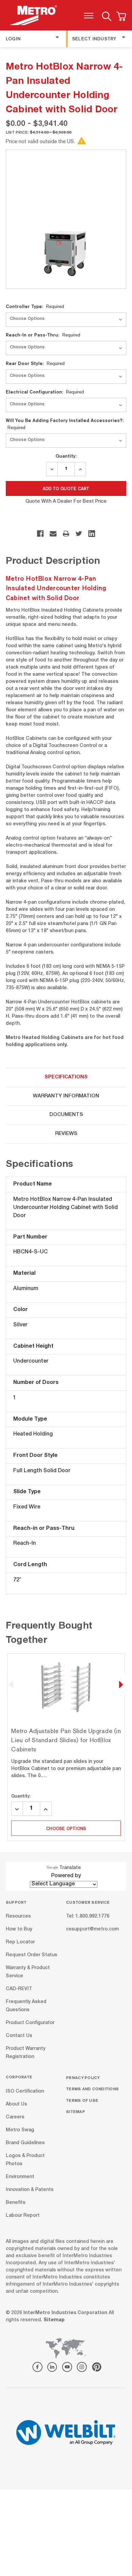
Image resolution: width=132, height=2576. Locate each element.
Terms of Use (82, 2100)
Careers (15, 2117)
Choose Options (66, 1828)
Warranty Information (66, 1096)
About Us (16, 2104)
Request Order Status (31, 1955)
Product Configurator (30, 2023)
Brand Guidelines (25, 2143)
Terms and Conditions (92, 2089)
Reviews (66, 1134)
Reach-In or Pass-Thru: (43, 335)
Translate (70, 1868)
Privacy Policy (83, 2078)
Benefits (16, 2203)
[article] (66, 1747)
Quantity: (66, 456)
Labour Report (23, 2215)
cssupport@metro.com (92, 1929)
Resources (18, 1917)
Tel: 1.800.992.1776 (88, 1917)
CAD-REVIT (19, 1989)
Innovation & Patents (30, 2190)
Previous (11, 1685)
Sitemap (75, 2111)
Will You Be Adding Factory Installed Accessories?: (65, 424)
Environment (20, 2177)
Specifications (66, 1077)
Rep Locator (20, 1942)
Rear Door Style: (35, 363)
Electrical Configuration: (45, 392)
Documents (66, 1115)
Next (121, 1685)
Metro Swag (20, 2130)
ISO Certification (25, 2091)
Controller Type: (35, 306)
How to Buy (19, 1929)
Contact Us (19, 2036)
